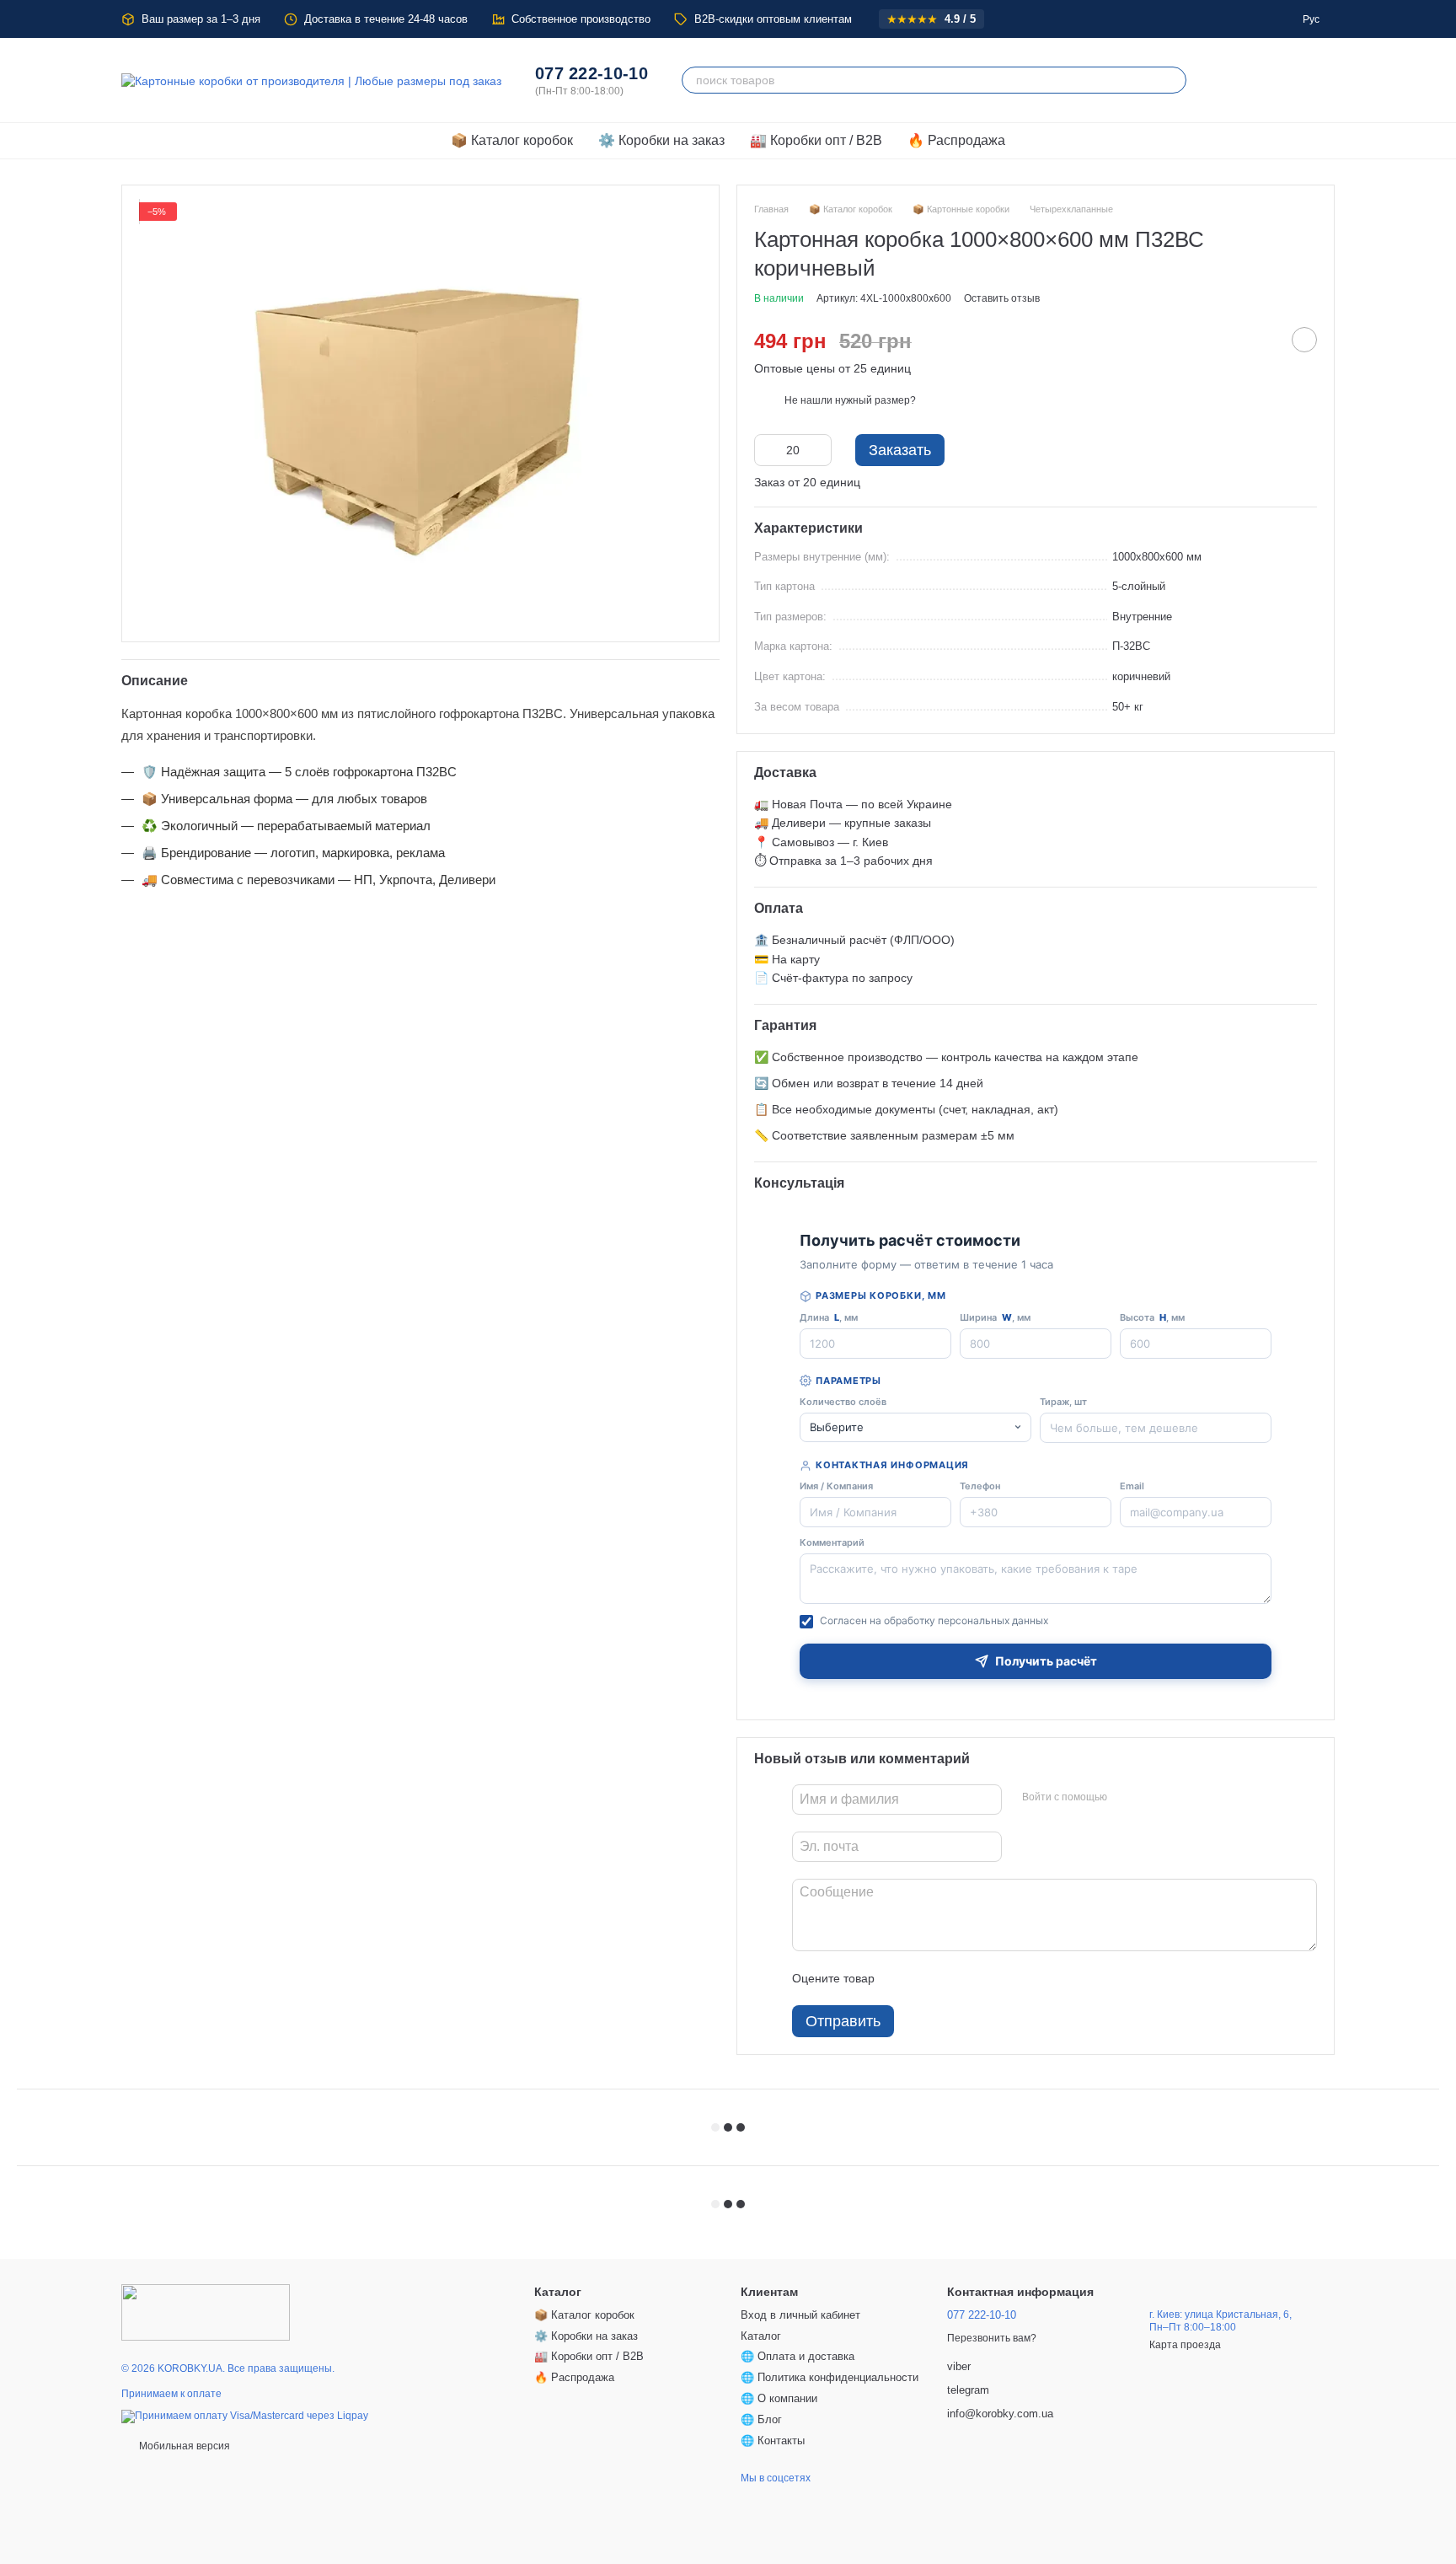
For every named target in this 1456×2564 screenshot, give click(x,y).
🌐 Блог (761, 2419)
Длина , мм (829, 1317)
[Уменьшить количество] (767, 450)
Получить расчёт (1046, 1661)
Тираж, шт (1063, 1402)
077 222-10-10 (591, 73)
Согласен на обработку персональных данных (934, 1620)
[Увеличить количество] (819, 450)
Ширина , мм (995, 1317)
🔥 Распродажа (956, 140)
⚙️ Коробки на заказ (661, 140)
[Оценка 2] (929, 1978)
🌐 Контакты (773, 2441)
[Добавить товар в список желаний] (1304, 340)
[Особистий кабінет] (1277, 80)
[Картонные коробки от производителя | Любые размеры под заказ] (206, 2312)
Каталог (761, 2336)
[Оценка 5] (1010, 1978)
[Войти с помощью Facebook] (1126, 1797)
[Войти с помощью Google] (1153, 1797)
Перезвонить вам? (992, 2338)
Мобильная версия (183, 2446)
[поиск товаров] (1173, 80)
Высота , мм (1152, 1317)
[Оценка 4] (983, 1978)
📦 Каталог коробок (512, 140)
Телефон (980, 1486)
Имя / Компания (836, 1486)
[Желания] (1234, 80)
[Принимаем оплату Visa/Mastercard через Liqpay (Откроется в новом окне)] (245, 2416)
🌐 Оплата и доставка (798, 2356)
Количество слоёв (843, 1402)
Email (1132, 1486)
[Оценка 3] (956, 1978)
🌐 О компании (779, 2398)
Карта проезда (1185, 2345)
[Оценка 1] (902, 1978)
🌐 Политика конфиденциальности (830, 2377)
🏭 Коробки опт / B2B (816, 140)
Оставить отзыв (1002, 298)
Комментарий (832, 1542)
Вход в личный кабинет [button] (800, 2315)
